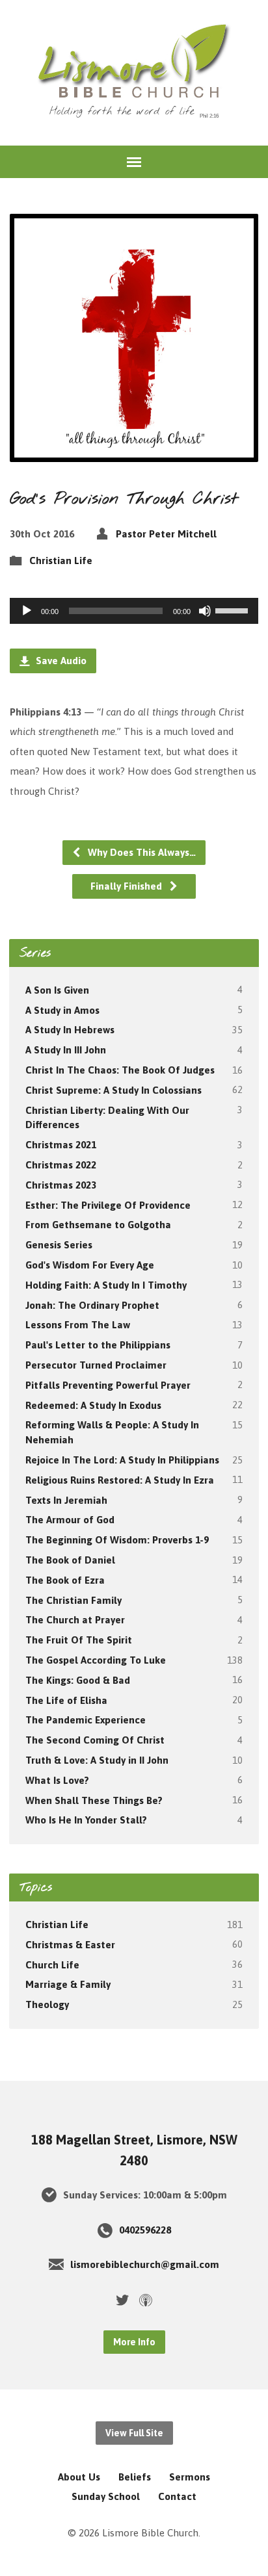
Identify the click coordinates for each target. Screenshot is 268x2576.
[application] (134, 611)
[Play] (27, 611)
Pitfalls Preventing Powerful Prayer (108, 1385)
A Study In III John (66, 1050)
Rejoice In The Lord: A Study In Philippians (122, 1460)
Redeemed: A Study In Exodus (93, 1405)
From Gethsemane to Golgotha (98, 1225)
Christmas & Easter (70, 1945)
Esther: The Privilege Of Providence (108, 1205)
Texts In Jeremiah (66, 1500)
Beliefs (135, 2477)
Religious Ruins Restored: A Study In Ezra (120, 1480)
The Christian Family (74, 1600)
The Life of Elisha (66, 1700)
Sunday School (106, 2496)
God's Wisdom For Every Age (90, 1265)
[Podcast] (146, 2300)
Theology (47, 2004)
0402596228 (145, 2230)
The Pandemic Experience (86, 1720)
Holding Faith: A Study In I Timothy (106, 1285)
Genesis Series (59, 1245)
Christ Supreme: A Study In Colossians (114, 1090)
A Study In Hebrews (70, 1030)
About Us (79, 2477)
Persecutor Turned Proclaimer (96, 1365)
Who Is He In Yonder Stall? (86, 1820)
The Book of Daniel (70, 1560)
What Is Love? (57, 1780)
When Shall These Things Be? (94, 1800)
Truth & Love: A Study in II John (97, 1760)
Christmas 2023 (61, 1185)
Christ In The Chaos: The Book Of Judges (120, 1070)
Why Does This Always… (141, 852)
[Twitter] (122, 2300)
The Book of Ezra (65, 1580)
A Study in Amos (62, 1010)
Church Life (52, 1965)
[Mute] (205, 611)
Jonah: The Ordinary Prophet (92, 1305)
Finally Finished (127, 886)
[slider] (234, 610)
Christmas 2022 (61, 1165)
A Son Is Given (57, 990)
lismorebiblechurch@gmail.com (145, 2264)
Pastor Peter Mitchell (166, 534)
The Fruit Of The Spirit (79, 1640)
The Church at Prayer (75, 1620)
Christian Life (61, 560)
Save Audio (60, 661)
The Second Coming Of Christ (95, 1740)
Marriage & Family (68, 1984)
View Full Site (134, 2433)
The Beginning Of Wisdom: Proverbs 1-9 (117, 1540)
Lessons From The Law (78, 1325)
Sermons (190, 2477)
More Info (134, 2342)
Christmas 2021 (61, 1145)
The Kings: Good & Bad (78, 1680)
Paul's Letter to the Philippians (98, 1345)
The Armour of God (70, 1520)
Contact (177, 2496)
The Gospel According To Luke (96, 1660)
